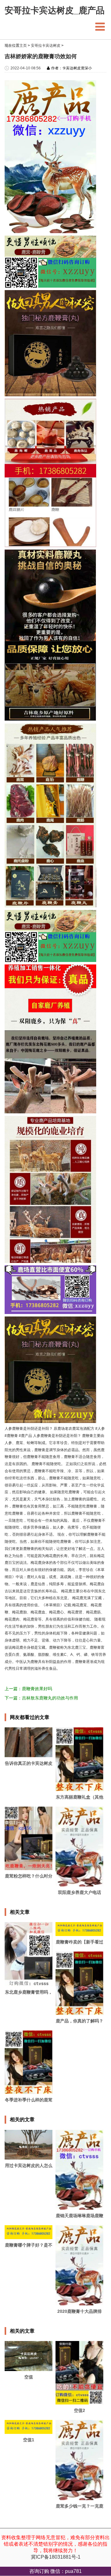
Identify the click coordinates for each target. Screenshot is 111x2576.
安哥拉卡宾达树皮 (46, 46)
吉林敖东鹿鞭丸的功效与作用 (50, 1698)
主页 (23, 46)
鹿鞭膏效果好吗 (37, 1689)
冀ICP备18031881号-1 (56, 2557)
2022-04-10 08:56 (26, 68)
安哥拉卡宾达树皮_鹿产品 (55, 11)
